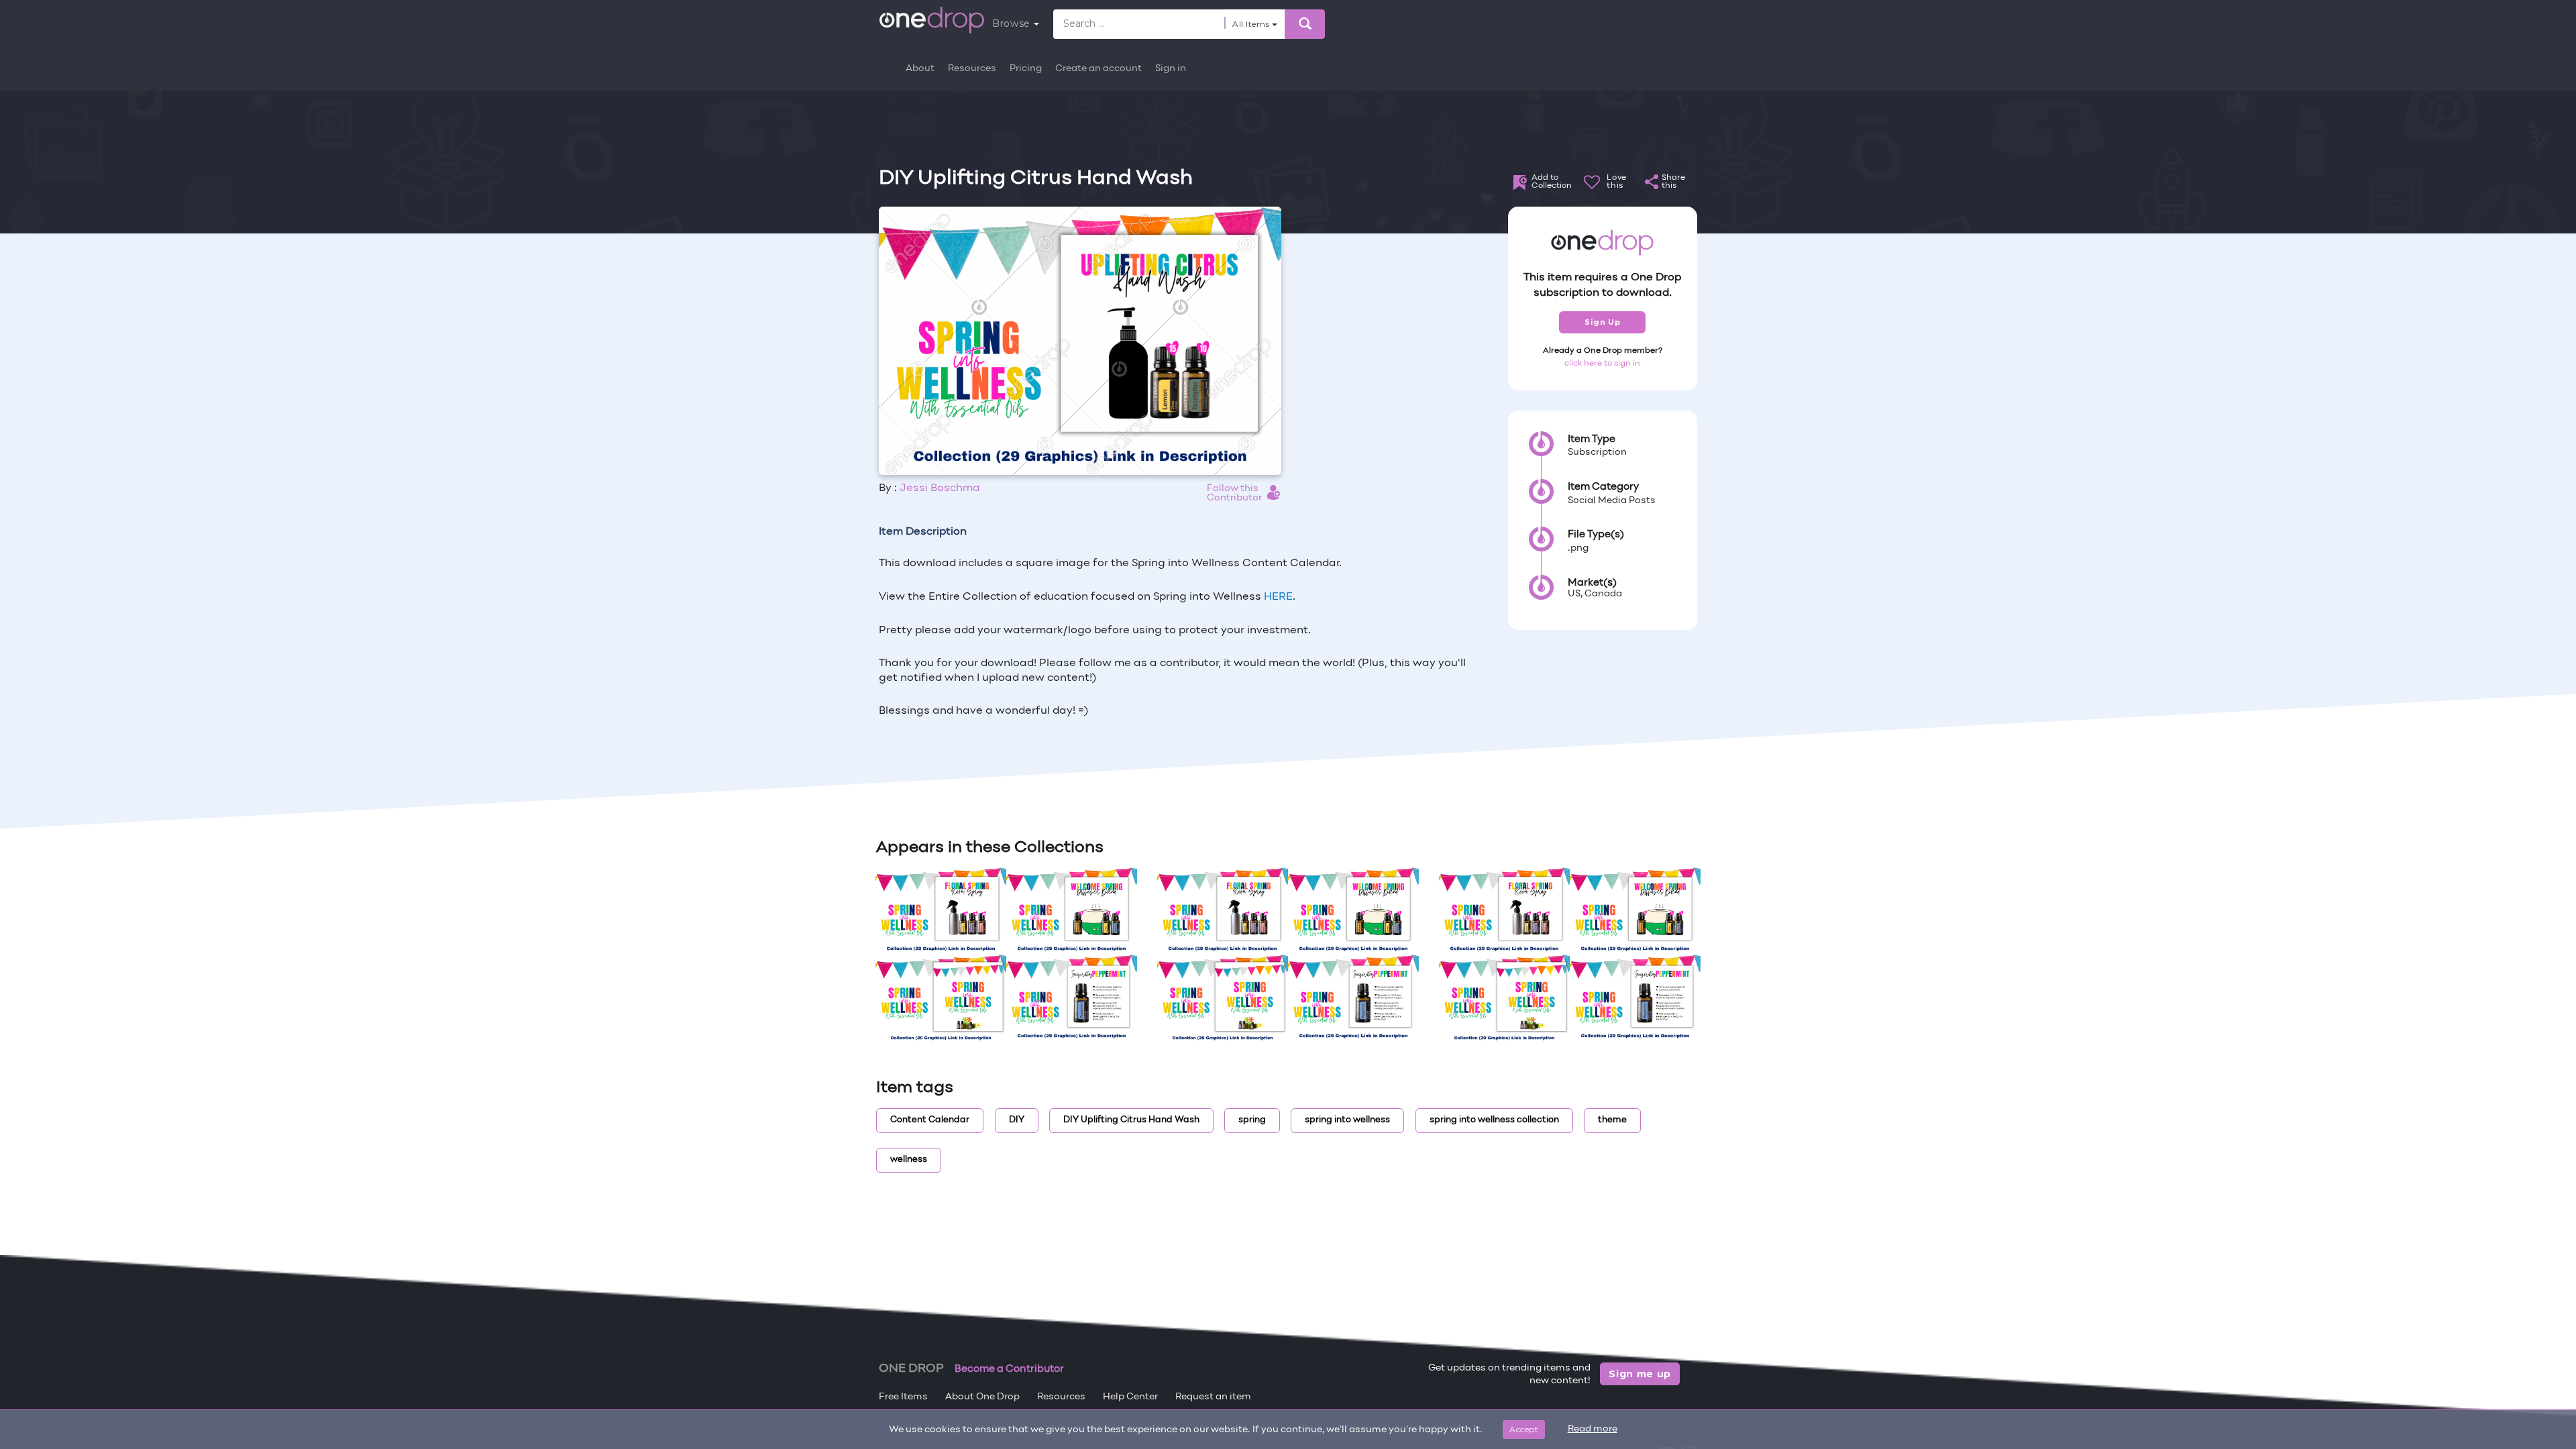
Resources (972, 69)
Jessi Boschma (940, 488)
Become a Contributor (1009, 1369)
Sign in (1171, 69)
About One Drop (982, 1397)
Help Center (1130, 1397)
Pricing (1026, 69)
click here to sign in (1602, 364)
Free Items (903, 1397)
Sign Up (1602, 322)
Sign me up (1640, 1374)
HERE (1278, 597)
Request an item (1213, 1397)
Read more (1593, 1429)
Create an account (1098, 69)
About (920, 69)
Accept (1524, 1429)
